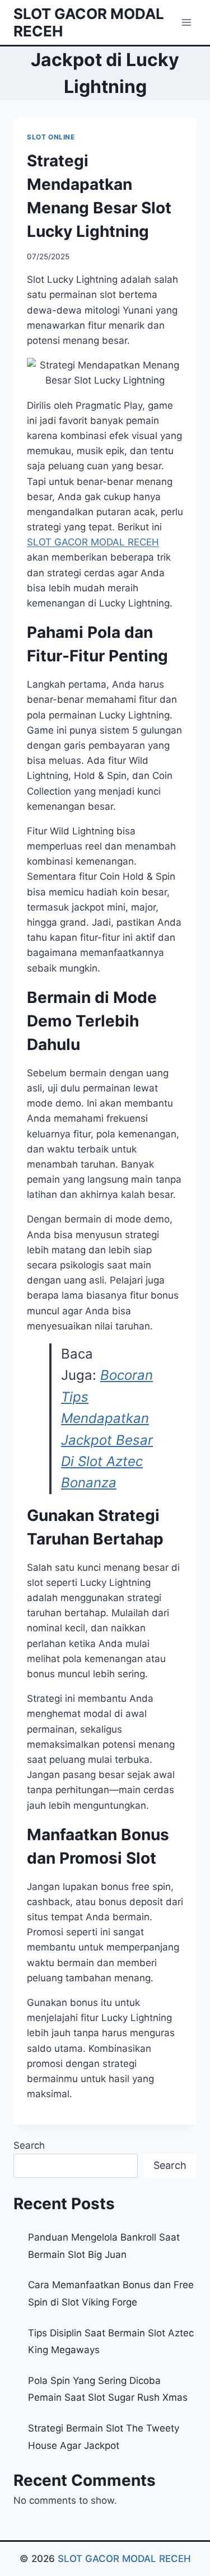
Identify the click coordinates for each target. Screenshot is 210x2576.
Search (29, 2145)
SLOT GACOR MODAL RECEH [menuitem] (93, 542)
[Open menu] (186, 22)
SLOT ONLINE (51, 137)
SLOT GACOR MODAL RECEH (124, 2559)
